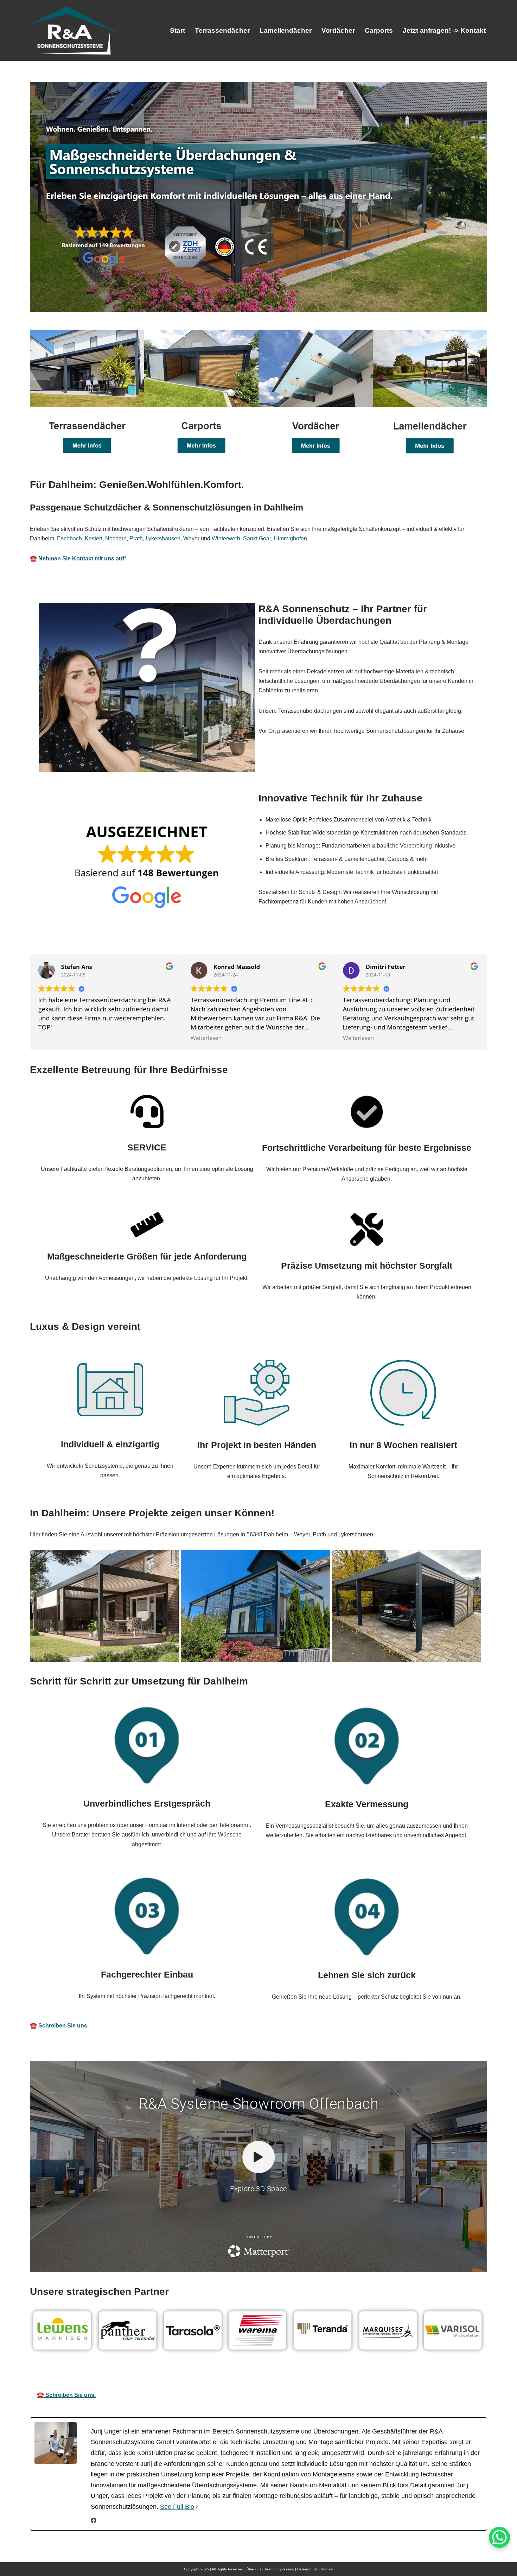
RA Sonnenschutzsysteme (110, 2375)
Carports (379, 30)
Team (269, 2569)
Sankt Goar (257, 538)
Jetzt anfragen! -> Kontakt (444, 30)
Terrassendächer (222, 30)
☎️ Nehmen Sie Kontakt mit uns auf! (78, 559)
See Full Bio (177, 2507)
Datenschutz (307, 2569)
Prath (136, 538)
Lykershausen (163, 538)
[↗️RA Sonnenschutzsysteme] (74, 30)
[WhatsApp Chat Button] (499, 2537)
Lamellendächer (286, 30)
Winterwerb (226, 538)
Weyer (191, 538)
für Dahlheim (425, 2375)
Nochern (116, 538)
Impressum (285, 2569)
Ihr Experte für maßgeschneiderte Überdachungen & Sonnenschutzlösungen (277, 2375)
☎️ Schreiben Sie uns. (59, 2026)
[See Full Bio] (197, 2507)
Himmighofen (290, 538)
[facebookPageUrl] (94, 2521)
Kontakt (327, 2569)
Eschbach (69, 538)
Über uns (254, 2569)
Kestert (94, 538)
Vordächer (338, 30)
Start (177, 30)
